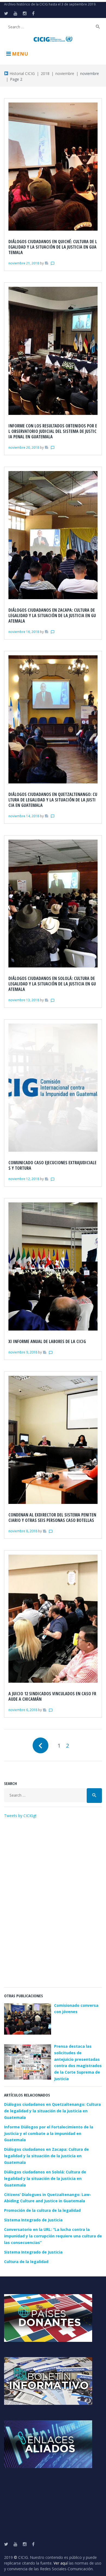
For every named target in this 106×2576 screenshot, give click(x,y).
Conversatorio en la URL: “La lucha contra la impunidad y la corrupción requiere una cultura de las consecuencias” (53, 2236)
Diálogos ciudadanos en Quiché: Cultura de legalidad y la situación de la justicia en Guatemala (53, 247)
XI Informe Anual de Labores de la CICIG (47, 1341)
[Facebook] (33, 13)
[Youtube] (15, 13)
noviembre (65, 73)
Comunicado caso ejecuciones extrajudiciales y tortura (52, 1165)
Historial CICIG (22, 73)
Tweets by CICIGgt (20, 1816)
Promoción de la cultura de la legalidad (42, 2210)
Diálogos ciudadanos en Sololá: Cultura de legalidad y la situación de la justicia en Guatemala (52, 984)
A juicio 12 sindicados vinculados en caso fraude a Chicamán (52, 1696)
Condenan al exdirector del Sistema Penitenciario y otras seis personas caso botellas (52, 1518)
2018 (45, 73)
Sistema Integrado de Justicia (33, 2220)
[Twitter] (6, 13)
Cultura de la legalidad (26, 2262)
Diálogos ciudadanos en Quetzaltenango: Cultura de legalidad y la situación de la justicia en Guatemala (53, 800)
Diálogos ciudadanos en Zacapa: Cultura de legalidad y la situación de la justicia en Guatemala (52, 616)
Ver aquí (61, 2563)
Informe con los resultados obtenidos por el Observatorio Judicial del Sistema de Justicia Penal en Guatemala (53, 431)
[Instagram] (25, 13)
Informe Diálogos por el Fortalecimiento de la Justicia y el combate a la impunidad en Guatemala (49, 2133)
